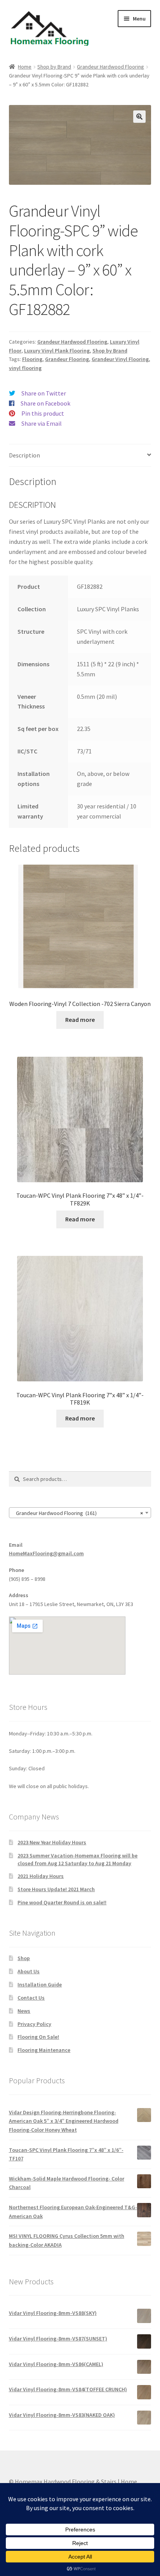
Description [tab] (24, 455)
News (24, 2011)
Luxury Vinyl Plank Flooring (57, 351)
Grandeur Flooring (67, 359)
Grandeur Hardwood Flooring (110, 67)
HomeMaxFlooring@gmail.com (46, 1553)
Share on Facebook (45, 403)
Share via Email (42, 423)
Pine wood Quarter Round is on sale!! (62, 1902)
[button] (139, 117)
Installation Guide (40, 1984)
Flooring (32, 359)
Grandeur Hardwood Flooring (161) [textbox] (78, 1513)
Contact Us (31, 1998)
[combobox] (80, 1513)
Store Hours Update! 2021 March (56, 1889)
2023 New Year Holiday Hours (52, 1842)
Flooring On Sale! (38, 2037)
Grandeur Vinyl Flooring (120, 359)
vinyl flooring (25, 368)
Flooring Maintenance (44, 2050)
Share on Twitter (44, 393)
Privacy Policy (34, 2024)
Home (25, 67)
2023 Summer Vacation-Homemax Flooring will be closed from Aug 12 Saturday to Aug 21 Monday (77, 1859)
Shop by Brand (54, 67)
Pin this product (43, 413)
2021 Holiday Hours (41, 1876)
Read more (80, 1020)
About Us (29, 1971)
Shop (24, 1958)
